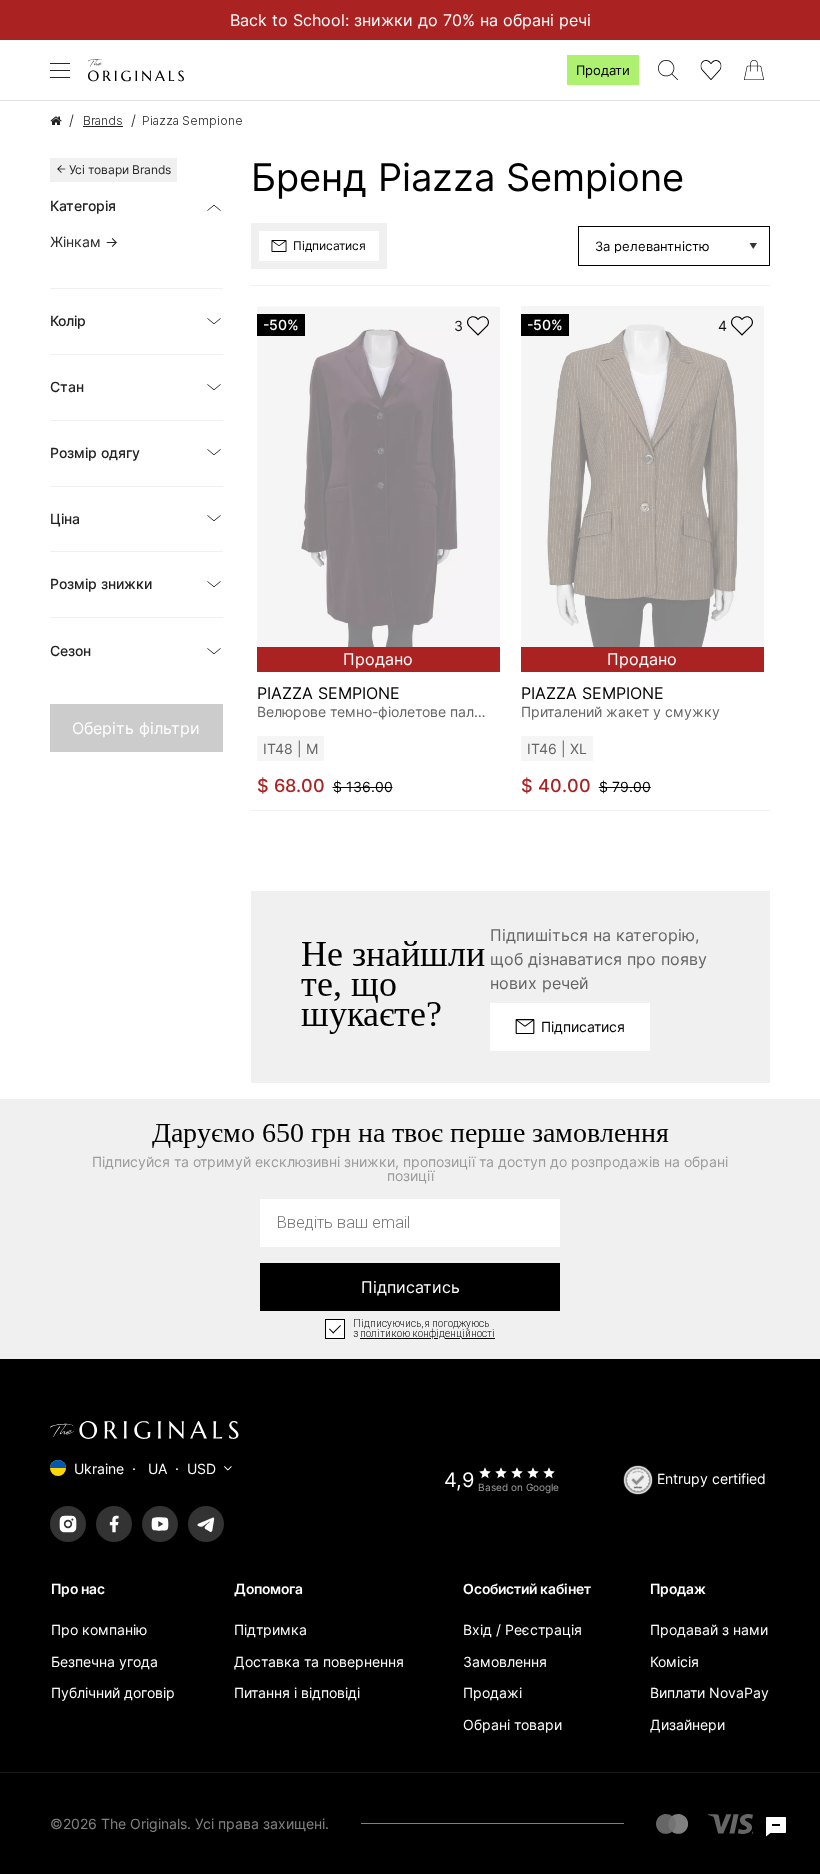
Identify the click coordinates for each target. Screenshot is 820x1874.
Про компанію (99, 1629)
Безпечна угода (104, 1661)
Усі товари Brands (120, 169)
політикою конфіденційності (427, 1334)
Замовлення (505, 1661)
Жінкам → (84, 241)
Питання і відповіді (297, 1692)
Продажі (492, 1692)
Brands (103, 120)
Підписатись (410, 1287)
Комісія (674, 1661)
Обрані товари (512, 1724)
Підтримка (270, 1629)
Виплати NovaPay (709, 1692)
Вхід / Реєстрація (522, 1629)
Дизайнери (687, 1724)
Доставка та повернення (319, 1661)
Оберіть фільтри (136, 728)
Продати (603, 70)
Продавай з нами (709, 1629)
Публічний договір (113, 1692)
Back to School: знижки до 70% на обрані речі (410, 20)
